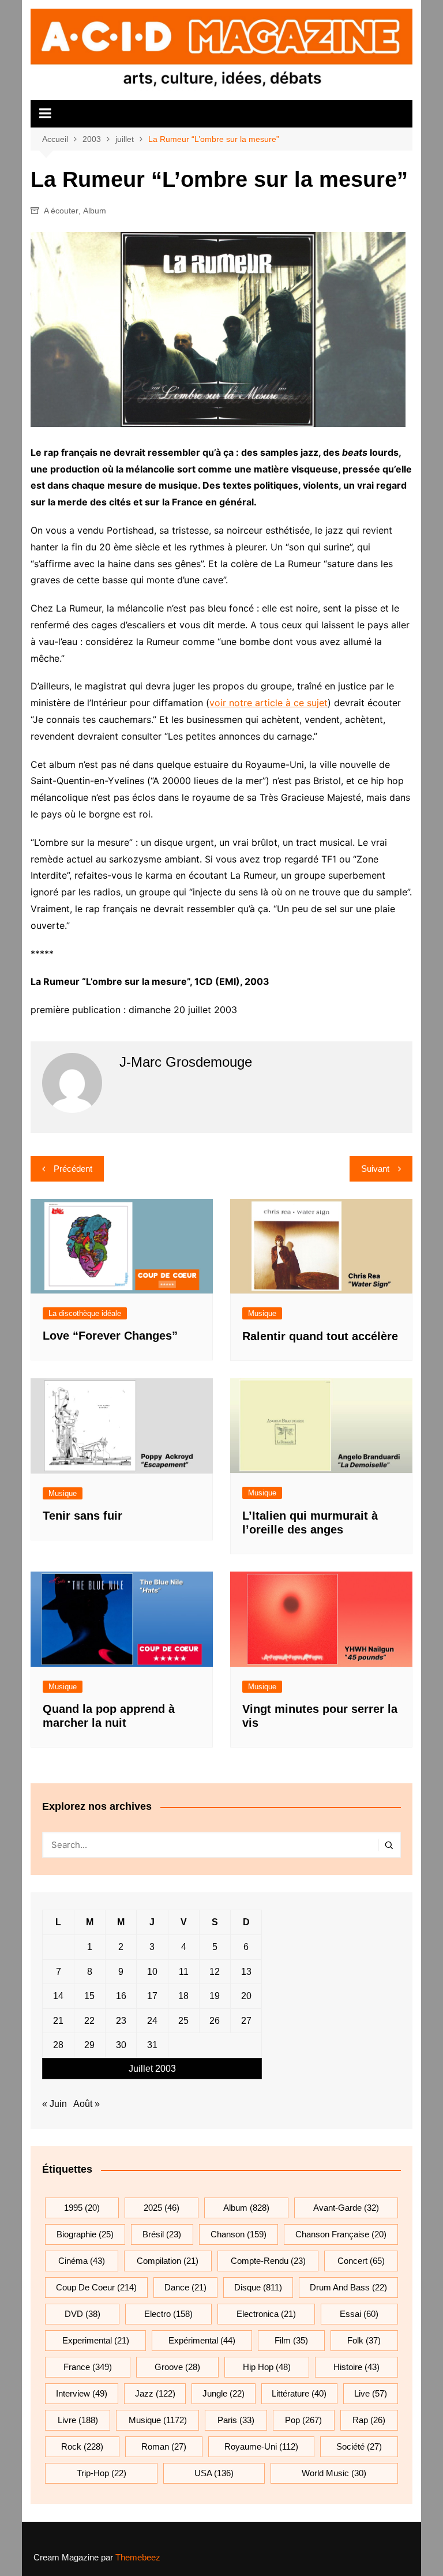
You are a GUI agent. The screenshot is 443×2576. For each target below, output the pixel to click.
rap (369, 2420)
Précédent (73, 1169)
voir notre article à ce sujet (269, 703)
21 (58, 2021)
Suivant (375, 1169)
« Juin (55, 2104)
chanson (239, 2234)
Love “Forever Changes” (110, 1336)
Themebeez (138, 2557)
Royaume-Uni (261, 2446)
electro (168, 2314)
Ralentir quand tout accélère (320, 1336)
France (88, 2367)
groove (177, 2367)
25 (183, 2021)
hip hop (267, 2367)
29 (89, 2045)
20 (246, 1996)
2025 (162, 2208)
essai (359, 2314)
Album (95, 211)
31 (152, 2045)
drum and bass (348, 2287)
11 (184, 1972)
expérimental (202, 2340)
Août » (87, 2104)
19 (215, 1996)
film (291, 2340)
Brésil (162, 2234)
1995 (82, 2208)
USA (214, 2473)
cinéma (82, 2261)
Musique (262, 1313)
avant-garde (346, 2208)
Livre (78, 2420)
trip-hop (102, 2473)
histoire (356, 2367)
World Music (334, 2473)
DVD (82, 2314)
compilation (168, 2261)
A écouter (61, 211)
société (359, 2446)
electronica (266, 2314)
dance (185, 2287)
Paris (236, 2420)
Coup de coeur (96, 2287)
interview (82, 2393)
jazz (155, 2393)
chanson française (341, 2234)
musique (158, 2420)
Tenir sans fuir (82, 1516)
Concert (361, 2261)
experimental (96, 2340)
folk (364, 2340)
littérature (299, 2393)
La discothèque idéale (85, 1313)
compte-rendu (268, 2261)
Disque (258, 2287)
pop (303, 2420)
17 (152, 1996)
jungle (224, 2393)
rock (82, 2446)
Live (371, 2393)
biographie (85, 2234)
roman (164, 2446)
